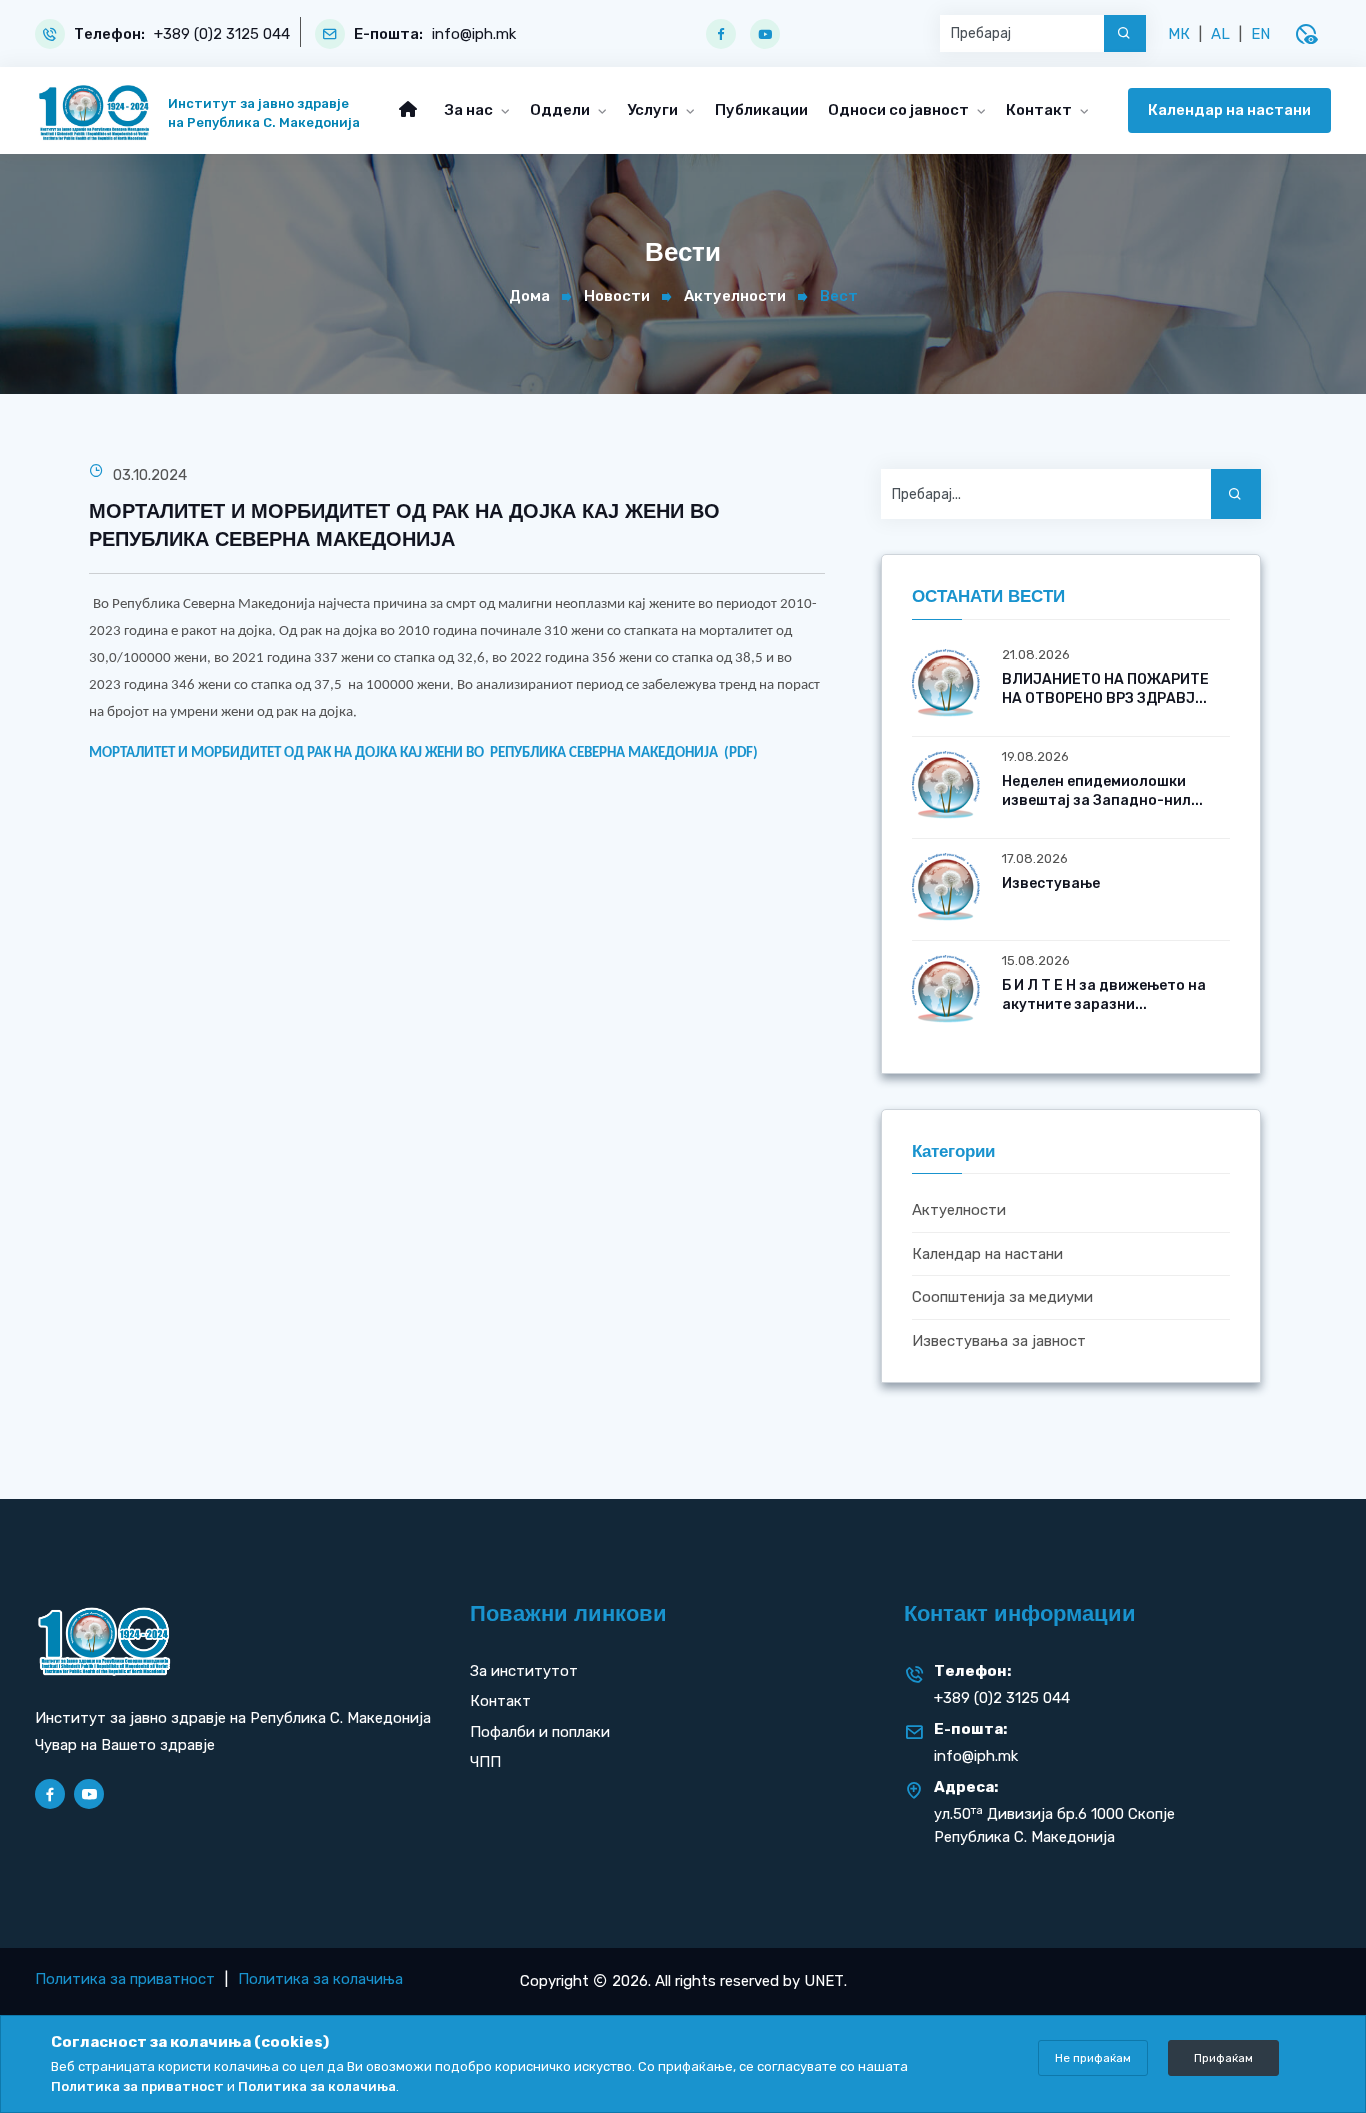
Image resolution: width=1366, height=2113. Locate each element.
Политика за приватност (125, 1979)
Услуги (654, 110)
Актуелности (735, 296)
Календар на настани (1229, 110)
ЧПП (485, 1762)
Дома (529, 296)
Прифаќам (1223, 2058)
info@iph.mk (474, 34)
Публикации (761, 110)
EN (1260, 34)
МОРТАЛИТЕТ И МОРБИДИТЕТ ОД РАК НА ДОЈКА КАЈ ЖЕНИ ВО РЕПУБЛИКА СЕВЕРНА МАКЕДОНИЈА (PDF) (423, 753)
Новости (617, 296)
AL (1220, 34)
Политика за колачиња (320, 1979)
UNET (824, 1981)
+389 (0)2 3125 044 (222, 34)
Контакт (1040, 110)
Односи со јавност (900, 110)
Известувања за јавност (999, 1341)
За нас (470, 110)
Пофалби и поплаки (540, 1732)
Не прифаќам (1093, 2058)
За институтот (524, 1671)
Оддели (561, 110)
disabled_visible (1306, 34)
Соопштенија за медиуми (1002, 1298)
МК (1179, 34)
